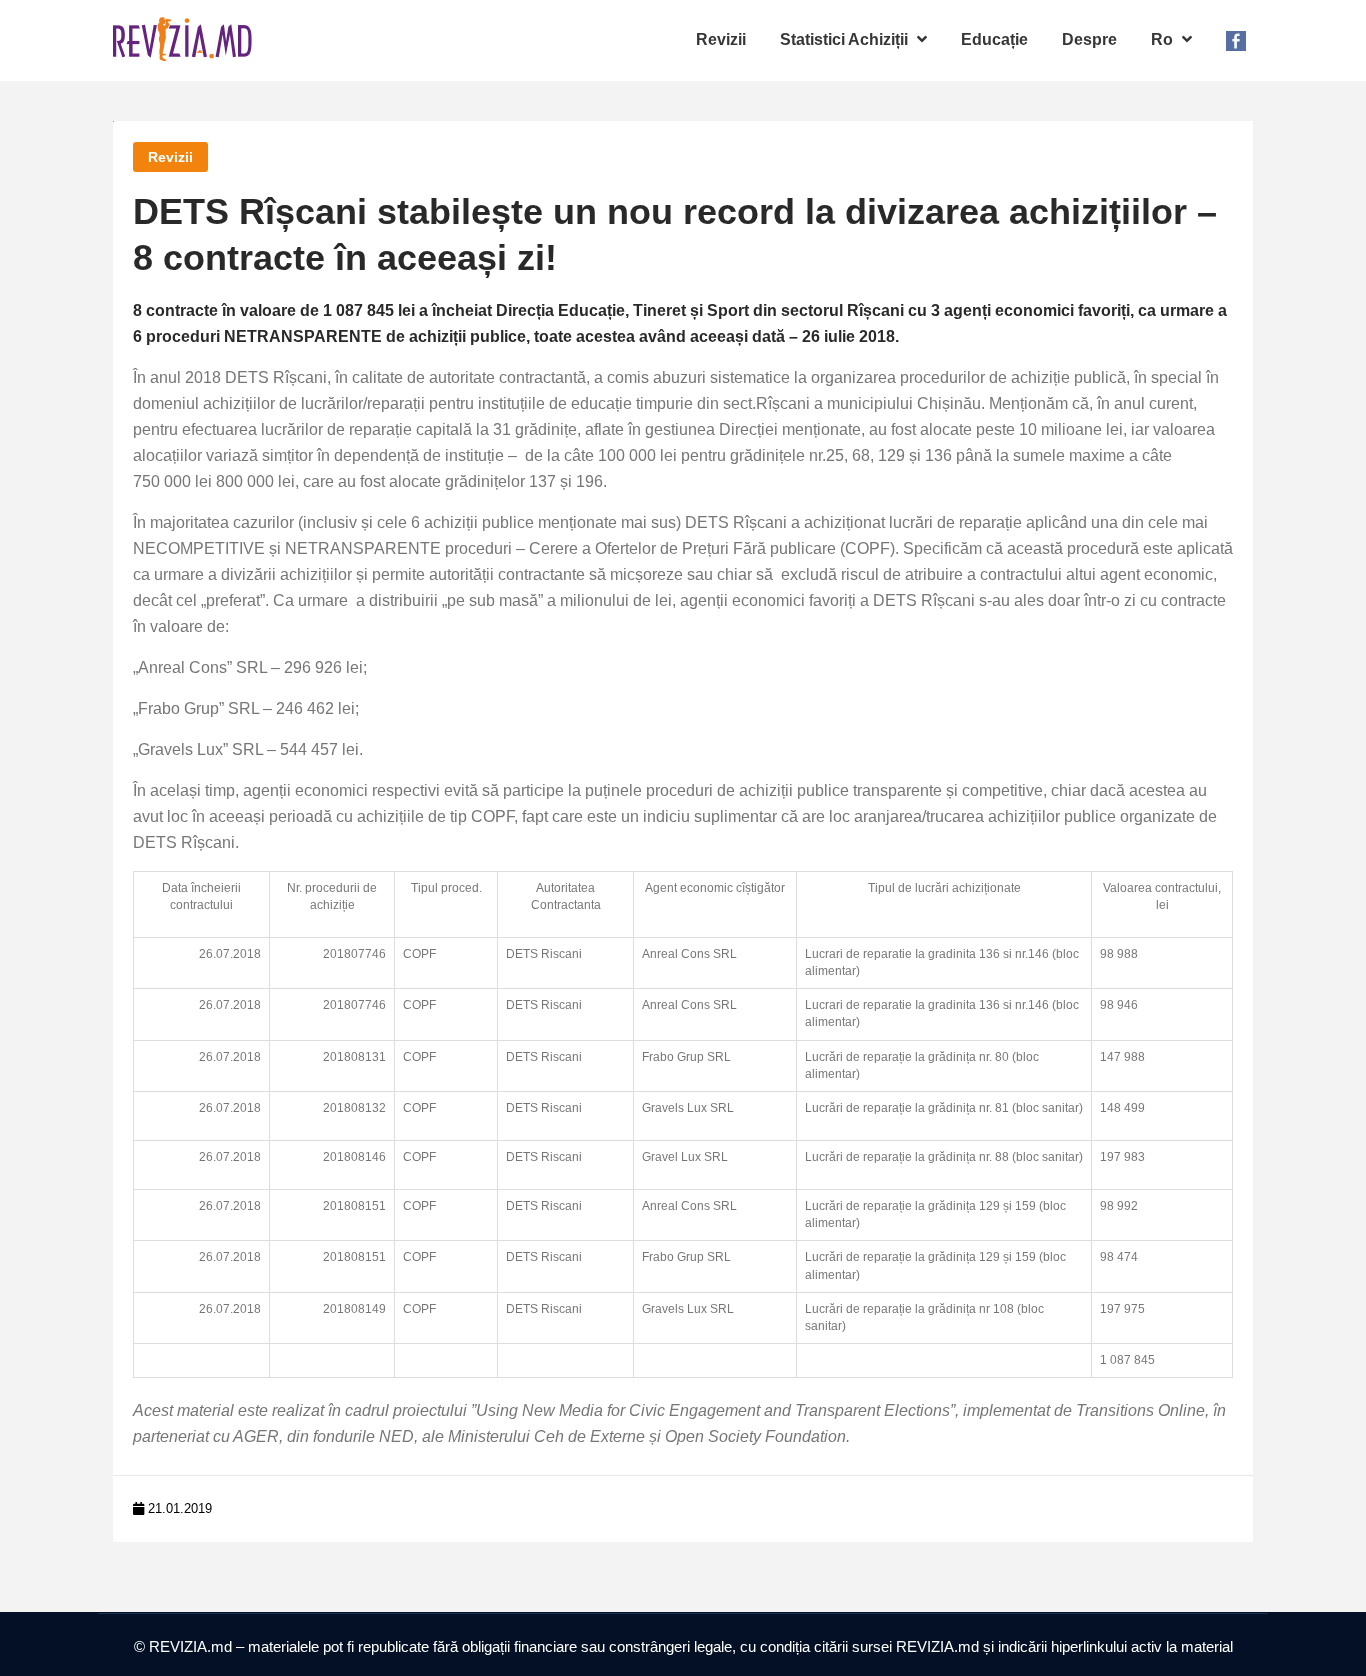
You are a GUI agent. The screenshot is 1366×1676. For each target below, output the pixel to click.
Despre (1089, 39)
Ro (1164, 39)
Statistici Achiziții (846, 39)
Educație (994, 39)
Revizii (721, 39)
